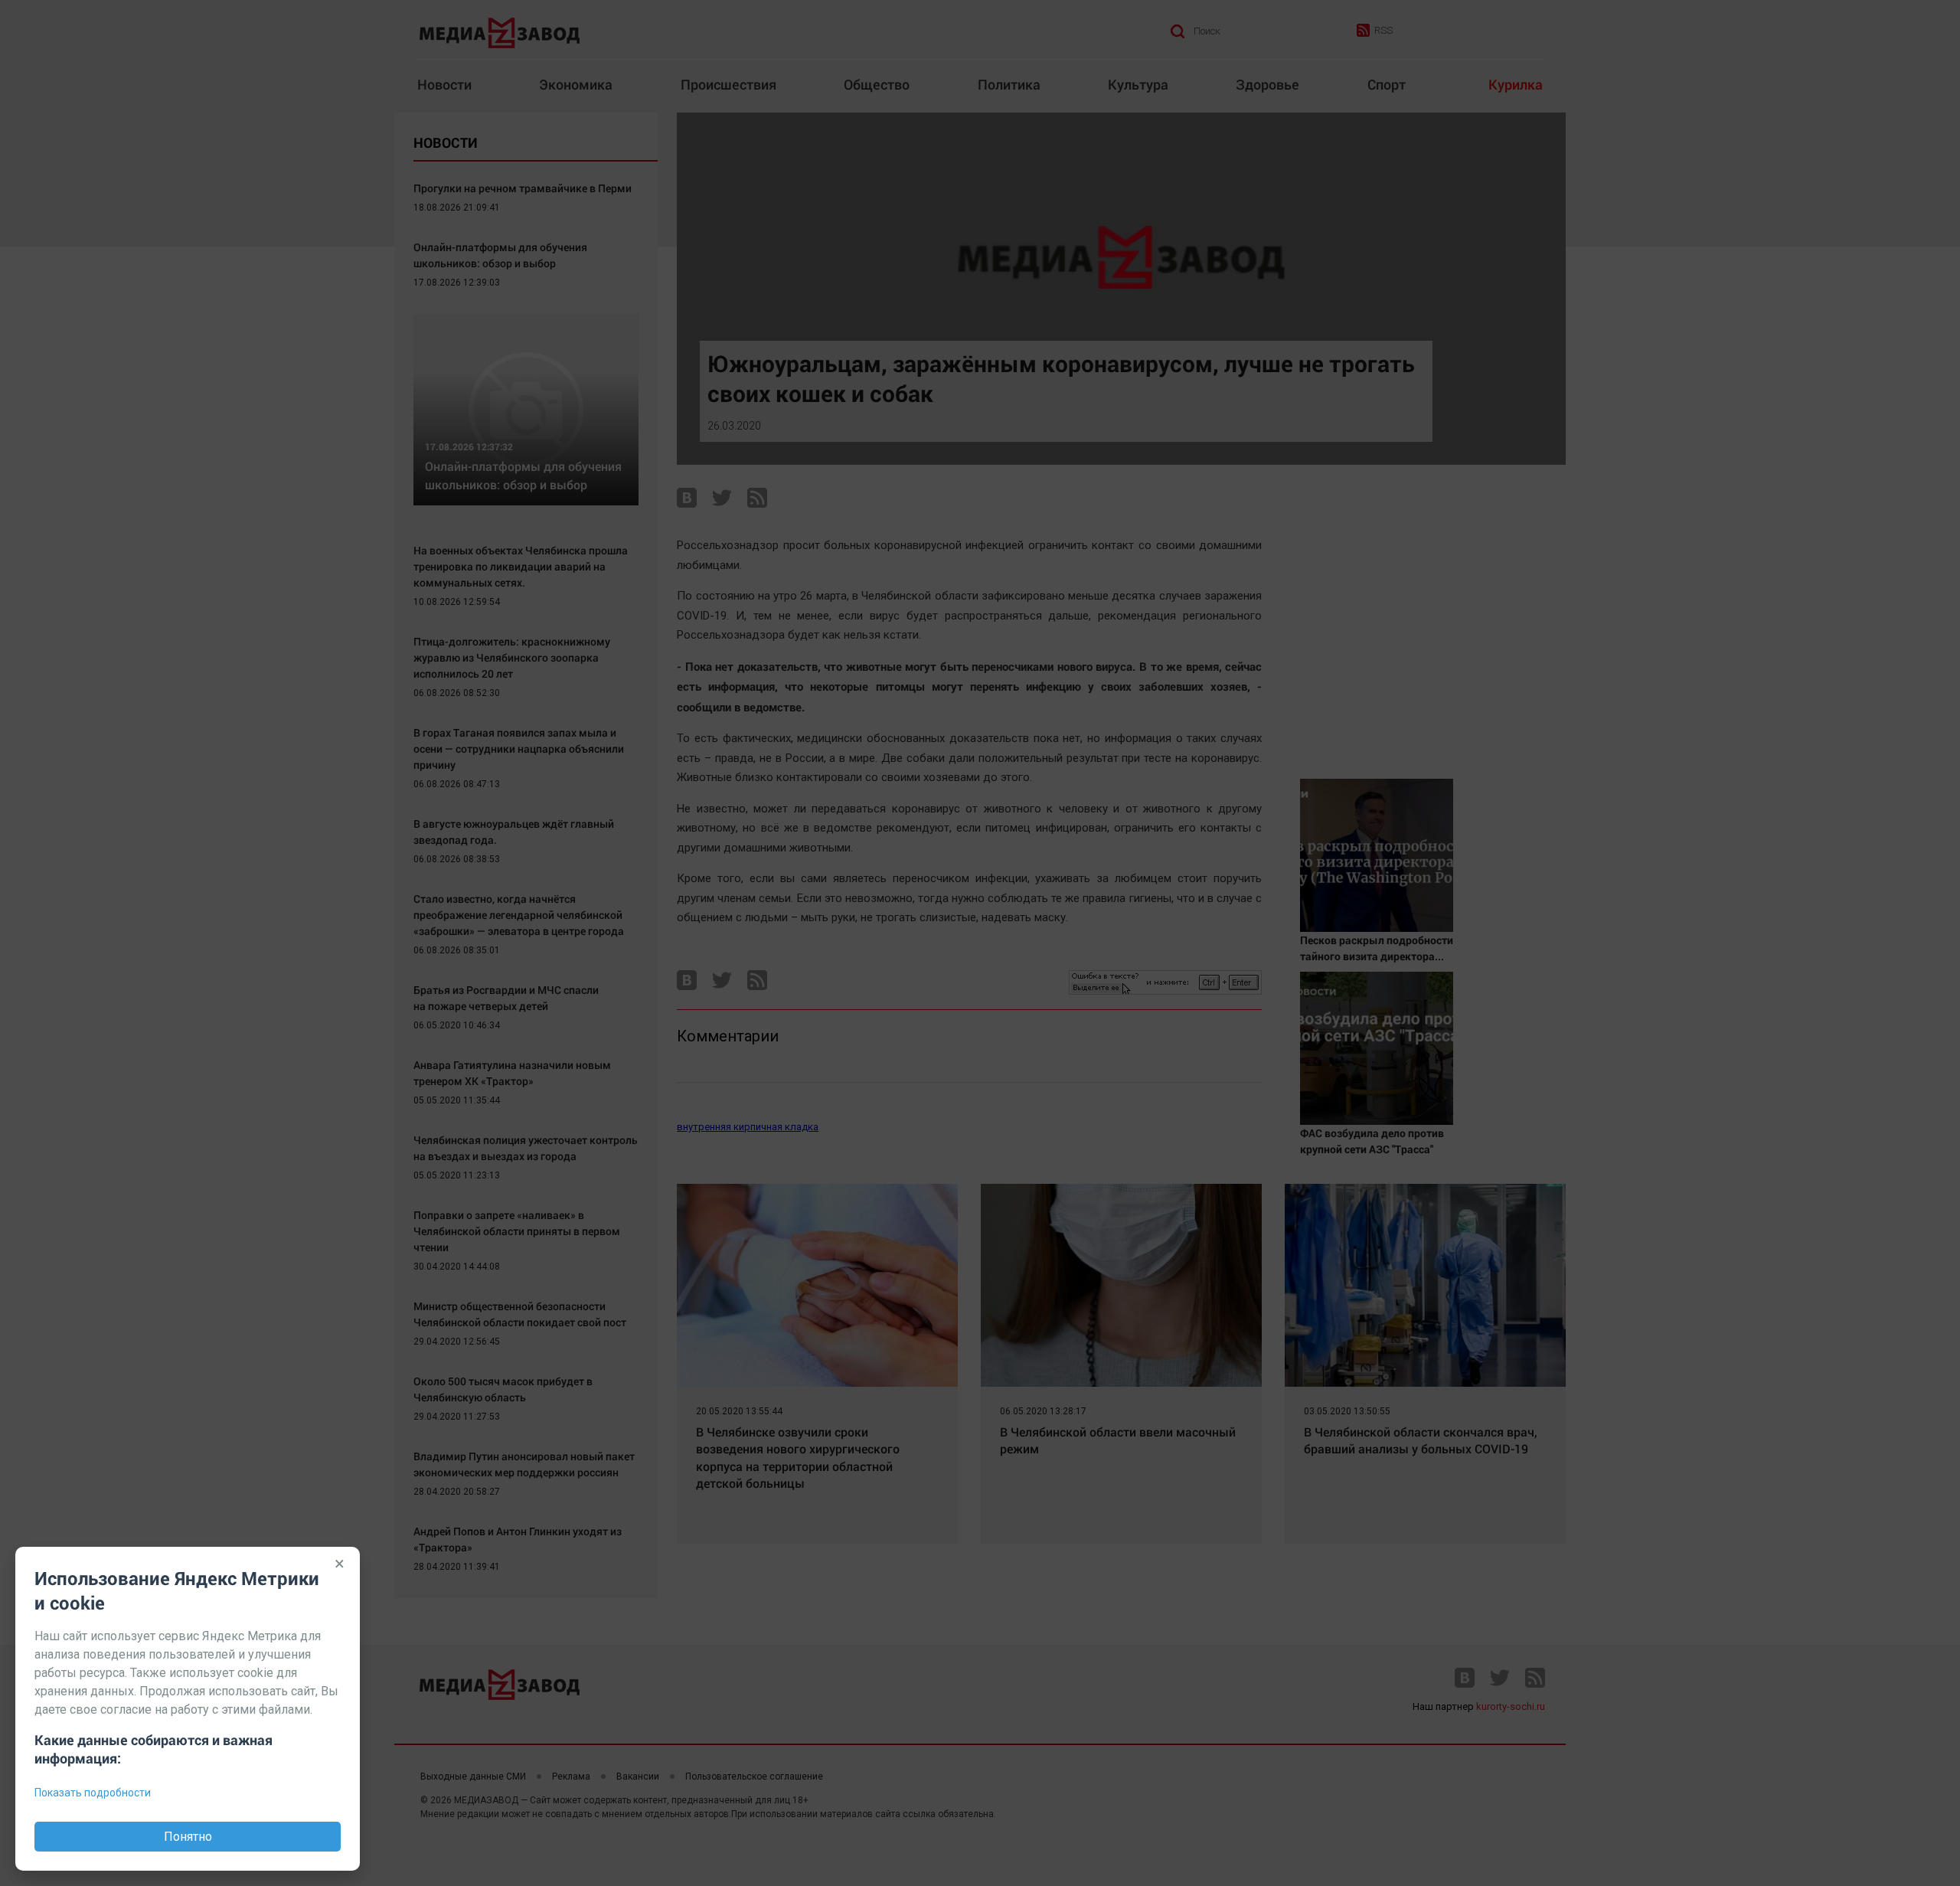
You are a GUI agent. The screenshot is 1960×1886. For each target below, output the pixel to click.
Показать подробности (93, 1793)
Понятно (188, 1837)
